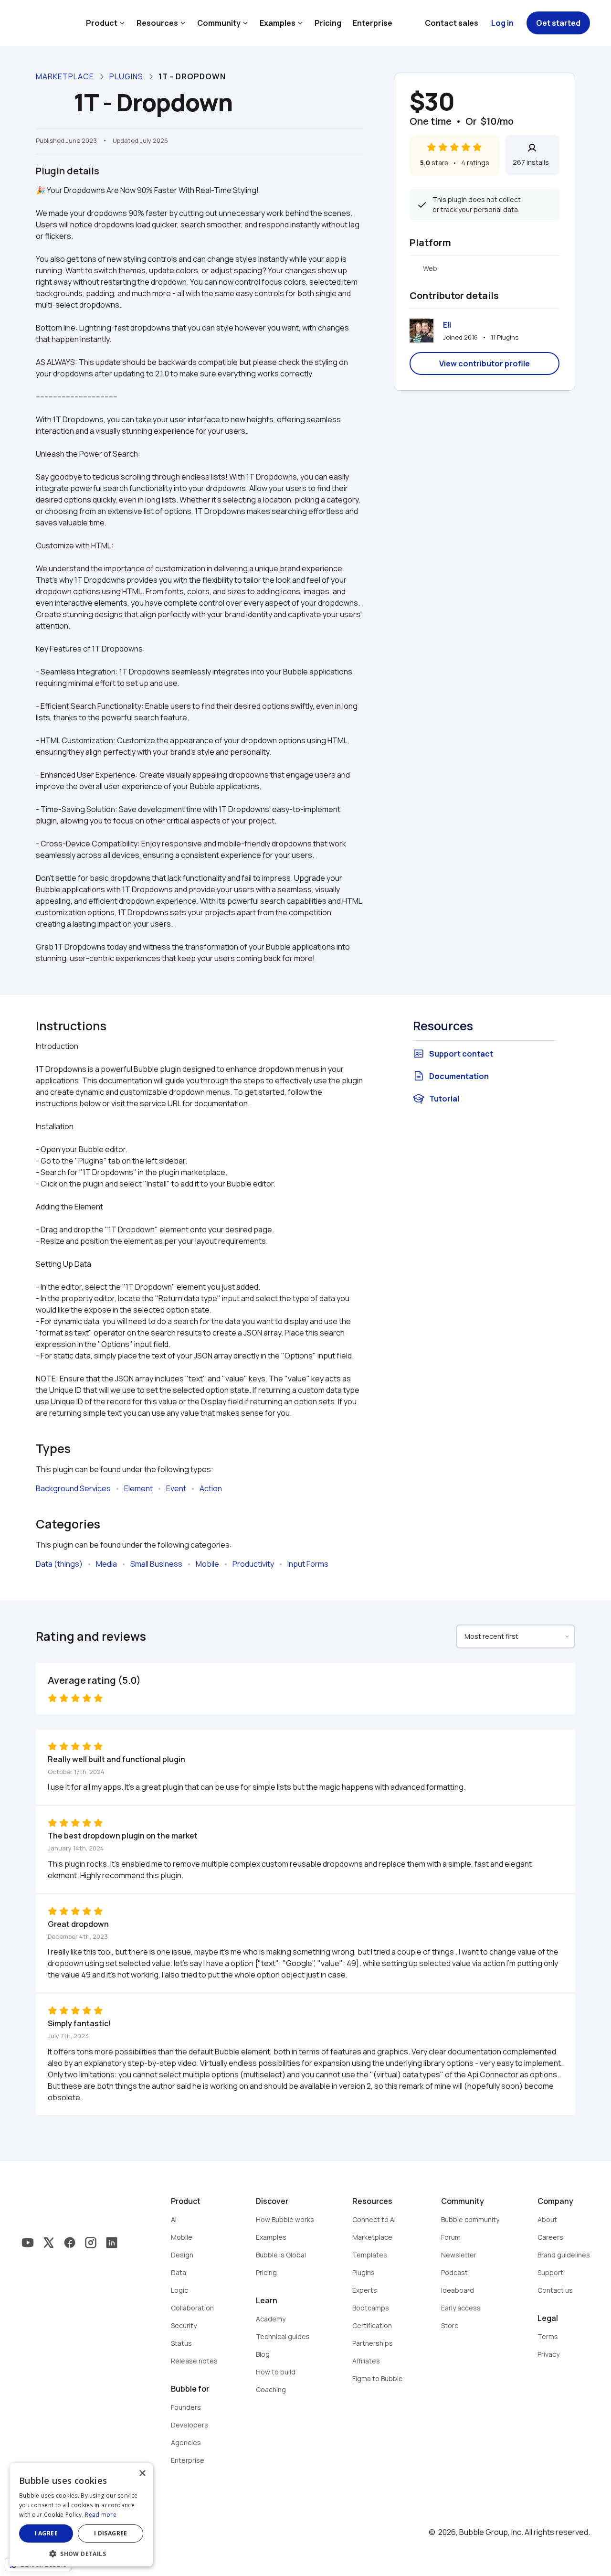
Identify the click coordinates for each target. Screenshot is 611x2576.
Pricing (328, 23)
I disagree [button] (111, 2533)
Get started (558, 23)
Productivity (253, 1564)
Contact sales (452, 23)
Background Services (73, 1488)
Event (176, 1488)
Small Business (156, 1564)
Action (211, 1488)
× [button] (142, 2474)
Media (106, 1564)
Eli (447, 325)
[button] (81, 2553)
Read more (101, 2515)
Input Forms (308, 1564)
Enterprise (373, 23)
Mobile (207, 1564)
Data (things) (59, 1564)
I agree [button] (46, 2533)
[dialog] (81, 2515)
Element (138, 1488)
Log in (502, 23)
